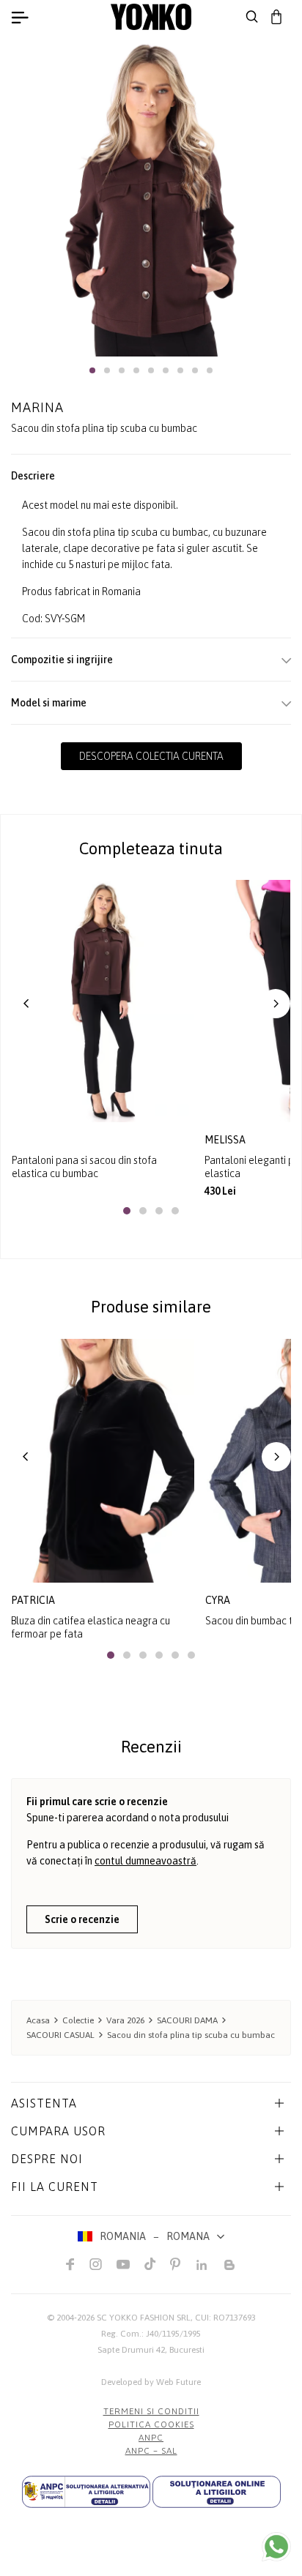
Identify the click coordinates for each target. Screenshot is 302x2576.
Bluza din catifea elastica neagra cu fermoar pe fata (91, 1627)
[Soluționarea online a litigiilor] (217, 2492)
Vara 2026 (125, 2020)
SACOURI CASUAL (60, 2035)
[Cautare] (252, 17)
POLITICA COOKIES (151, 2424)
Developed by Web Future (151, 2382)
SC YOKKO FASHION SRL (144, 2318)
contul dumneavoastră (146, 1861)
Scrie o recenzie (82, 1919)
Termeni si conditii (151, 2411)
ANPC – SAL (151, 2451)
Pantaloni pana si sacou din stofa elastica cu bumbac (84, 1167)
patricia (33, 1600)
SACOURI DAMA (187, 2020)
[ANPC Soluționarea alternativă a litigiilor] (86, 2492)
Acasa (38, 2020)
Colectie (78, 2020)
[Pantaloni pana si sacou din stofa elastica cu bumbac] (103, 1001)
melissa (226, 1140)
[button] (92, 370)
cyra (218, 1600)
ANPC (151, 2438)
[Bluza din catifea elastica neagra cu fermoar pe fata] (103, 1461)
